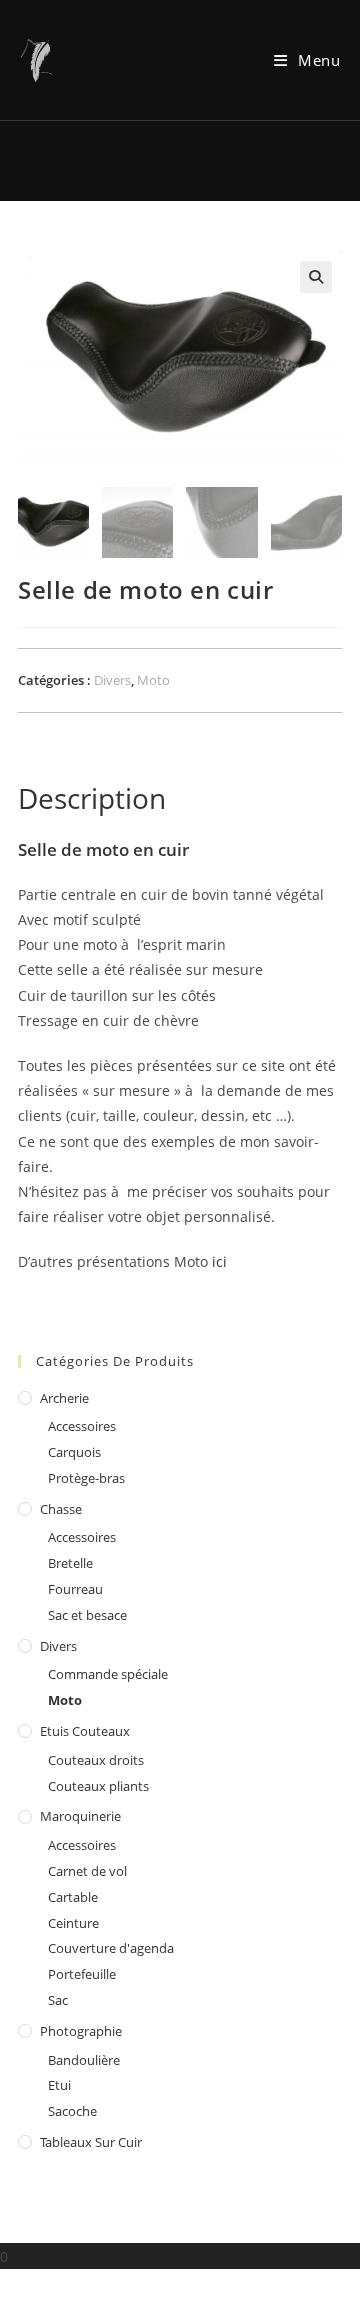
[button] (316, 277)
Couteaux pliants (98, 1786)
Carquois (74, 1452)
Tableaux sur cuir (91, 2142)
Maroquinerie (80, 1816)
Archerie (64, 1398)
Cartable (73, 1897)
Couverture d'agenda (111, 1948)
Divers (112, 680)
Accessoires (82, 1426)
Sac (58, 2000)
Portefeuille (82, 1974)
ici (219, 1261)
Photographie (81, 2031)
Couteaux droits (96, 1760)
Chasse (61, 1509)
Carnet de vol (87, 1871)
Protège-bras (86, 1478)
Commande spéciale (108, 1674)
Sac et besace (87, 1615)
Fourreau (75, 1589)
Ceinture (73, 1923)
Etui (59, 2085)
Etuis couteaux (85, 1731)
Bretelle (70, 1563)
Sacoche (72, 2111)
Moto (153, 680)
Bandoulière (84, 2060)
